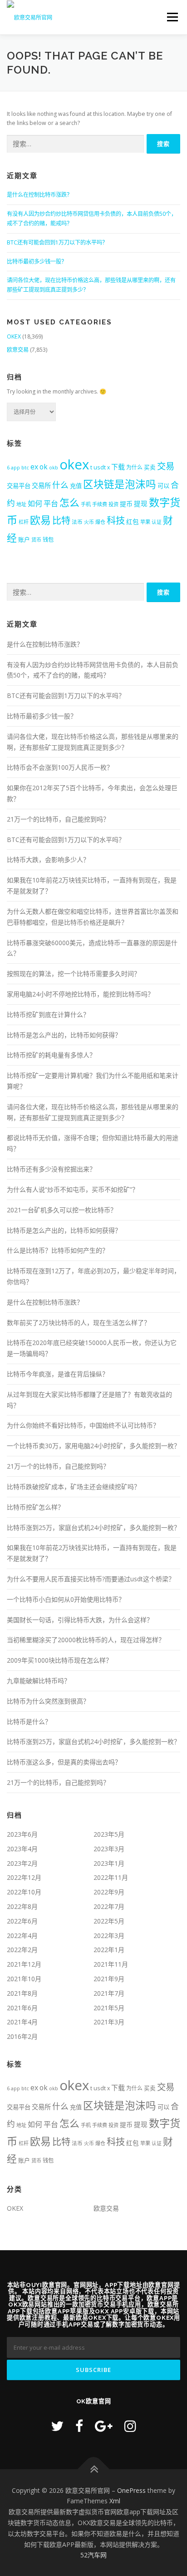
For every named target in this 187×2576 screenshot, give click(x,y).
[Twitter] (57, 2426)
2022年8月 (22, 1906)
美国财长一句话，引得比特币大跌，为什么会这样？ (80, 1620)
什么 (60, 485)
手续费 (100, 504)
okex (74, 464)
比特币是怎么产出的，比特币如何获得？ (64, 1035)
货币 (36, 540)
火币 (89, 522)
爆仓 (100, 522)
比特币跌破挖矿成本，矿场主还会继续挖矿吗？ (74, 1487)
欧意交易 (18, 350)
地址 (21, 504)
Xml (115, 2501)
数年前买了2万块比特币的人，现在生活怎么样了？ (79, 1323)
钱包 (48, 540)
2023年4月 (22, 1849)
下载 (118, 467)
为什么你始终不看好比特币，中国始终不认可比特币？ (83, 1425)
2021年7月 (109, 1993)
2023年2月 (22, 1863)
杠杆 (24, 522)
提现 (141, 503)
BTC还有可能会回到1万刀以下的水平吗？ (57, 242)
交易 (166, 466)
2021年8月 (22, 1993)
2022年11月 (111, 1877)
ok (44, 467)
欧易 (40, 520)
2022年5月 (109, 1921)
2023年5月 (109, 1834)
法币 (77, 522)
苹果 (145, 522)
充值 (76, 486)
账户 (24, 539)
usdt (100, 467)
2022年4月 (22, 1936)
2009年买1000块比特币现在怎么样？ (59, 1660)
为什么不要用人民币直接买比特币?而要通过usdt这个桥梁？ (91, 1579)
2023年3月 (109, 1849)
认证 (157, 522)
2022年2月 (22, 1950)
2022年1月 (109, 1950)
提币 (126, 504)
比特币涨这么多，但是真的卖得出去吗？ (64, 1762)
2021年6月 (22, 2008)
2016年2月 (22, 2036)
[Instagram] (130, 2426)
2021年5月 (109, 2008)
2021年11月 (111, 1964)
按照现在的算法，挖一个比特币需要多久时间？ (74, 974)
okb (54, 467)
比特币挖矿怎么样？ (35, 1507)
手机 (86, 504)
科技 (116, 520)
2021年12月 (24, 1964)
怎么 (69, 502)
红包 (133, 522)
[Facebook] (79, 2426)
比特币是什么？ (29, 1721)
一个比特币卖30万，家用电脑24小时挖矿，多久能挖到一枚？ (93, 1446)
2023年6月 (22, 1834)
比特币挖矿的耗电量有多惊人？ (51, 1055)
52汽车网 (93, 2555)
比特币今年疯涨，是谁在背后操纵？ (58, 1374)
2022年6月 (22, 1921)
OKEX (14, 336)
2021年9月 (109, 1979)
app (15, 468)
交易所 (41, 486)
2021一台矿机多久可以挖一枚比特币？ (62, 1210)
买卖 (150, 467)
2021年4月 (22, 2022)
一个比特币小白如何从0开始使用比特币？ (66, 1599)
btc (25, 467)
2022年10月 (24, 1892)
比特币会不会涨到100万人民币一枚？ (60, 767)
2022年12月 (24, 1877)
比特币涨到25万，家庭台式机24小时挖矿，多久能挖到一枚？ (93, 1527)
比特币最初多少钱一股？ (37, 262)
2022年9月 (109, 1892)
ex (34, 467)
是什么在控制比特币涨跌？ (39, 195)
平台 (51, 503)
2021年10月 (24, 1979)
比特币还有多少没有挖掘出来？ (51, 1169)
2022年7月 (109, 1906)
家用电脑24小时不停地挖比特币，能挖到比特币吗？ (80, 994)
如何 (35, 503)
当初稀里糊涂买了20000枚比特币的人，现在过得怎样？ (86, 1640)
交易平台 (19, 486)
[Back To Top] (94, 2469)
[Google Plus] (104, 2426)
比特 (61, 520)
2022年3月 (109, 1936)
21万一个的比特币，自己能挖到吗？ (58, 819)
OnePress (131, 2490)
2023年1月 (109, 1863)
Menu (172, 17)
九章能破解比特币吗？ (39, 1681)
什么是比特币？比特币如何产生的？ (58, 1250)
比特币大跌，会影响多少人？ (48, 859)
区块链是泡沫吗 (120, 484)
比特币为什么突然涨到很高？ (48, 1701)
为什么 (134, 467)
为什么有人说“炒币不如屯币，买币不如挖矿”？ (73, 1189)
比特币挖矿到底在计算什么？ (48, 1014)
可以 (163, 486)
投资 (113, 504)
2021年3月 (109, 2022)
